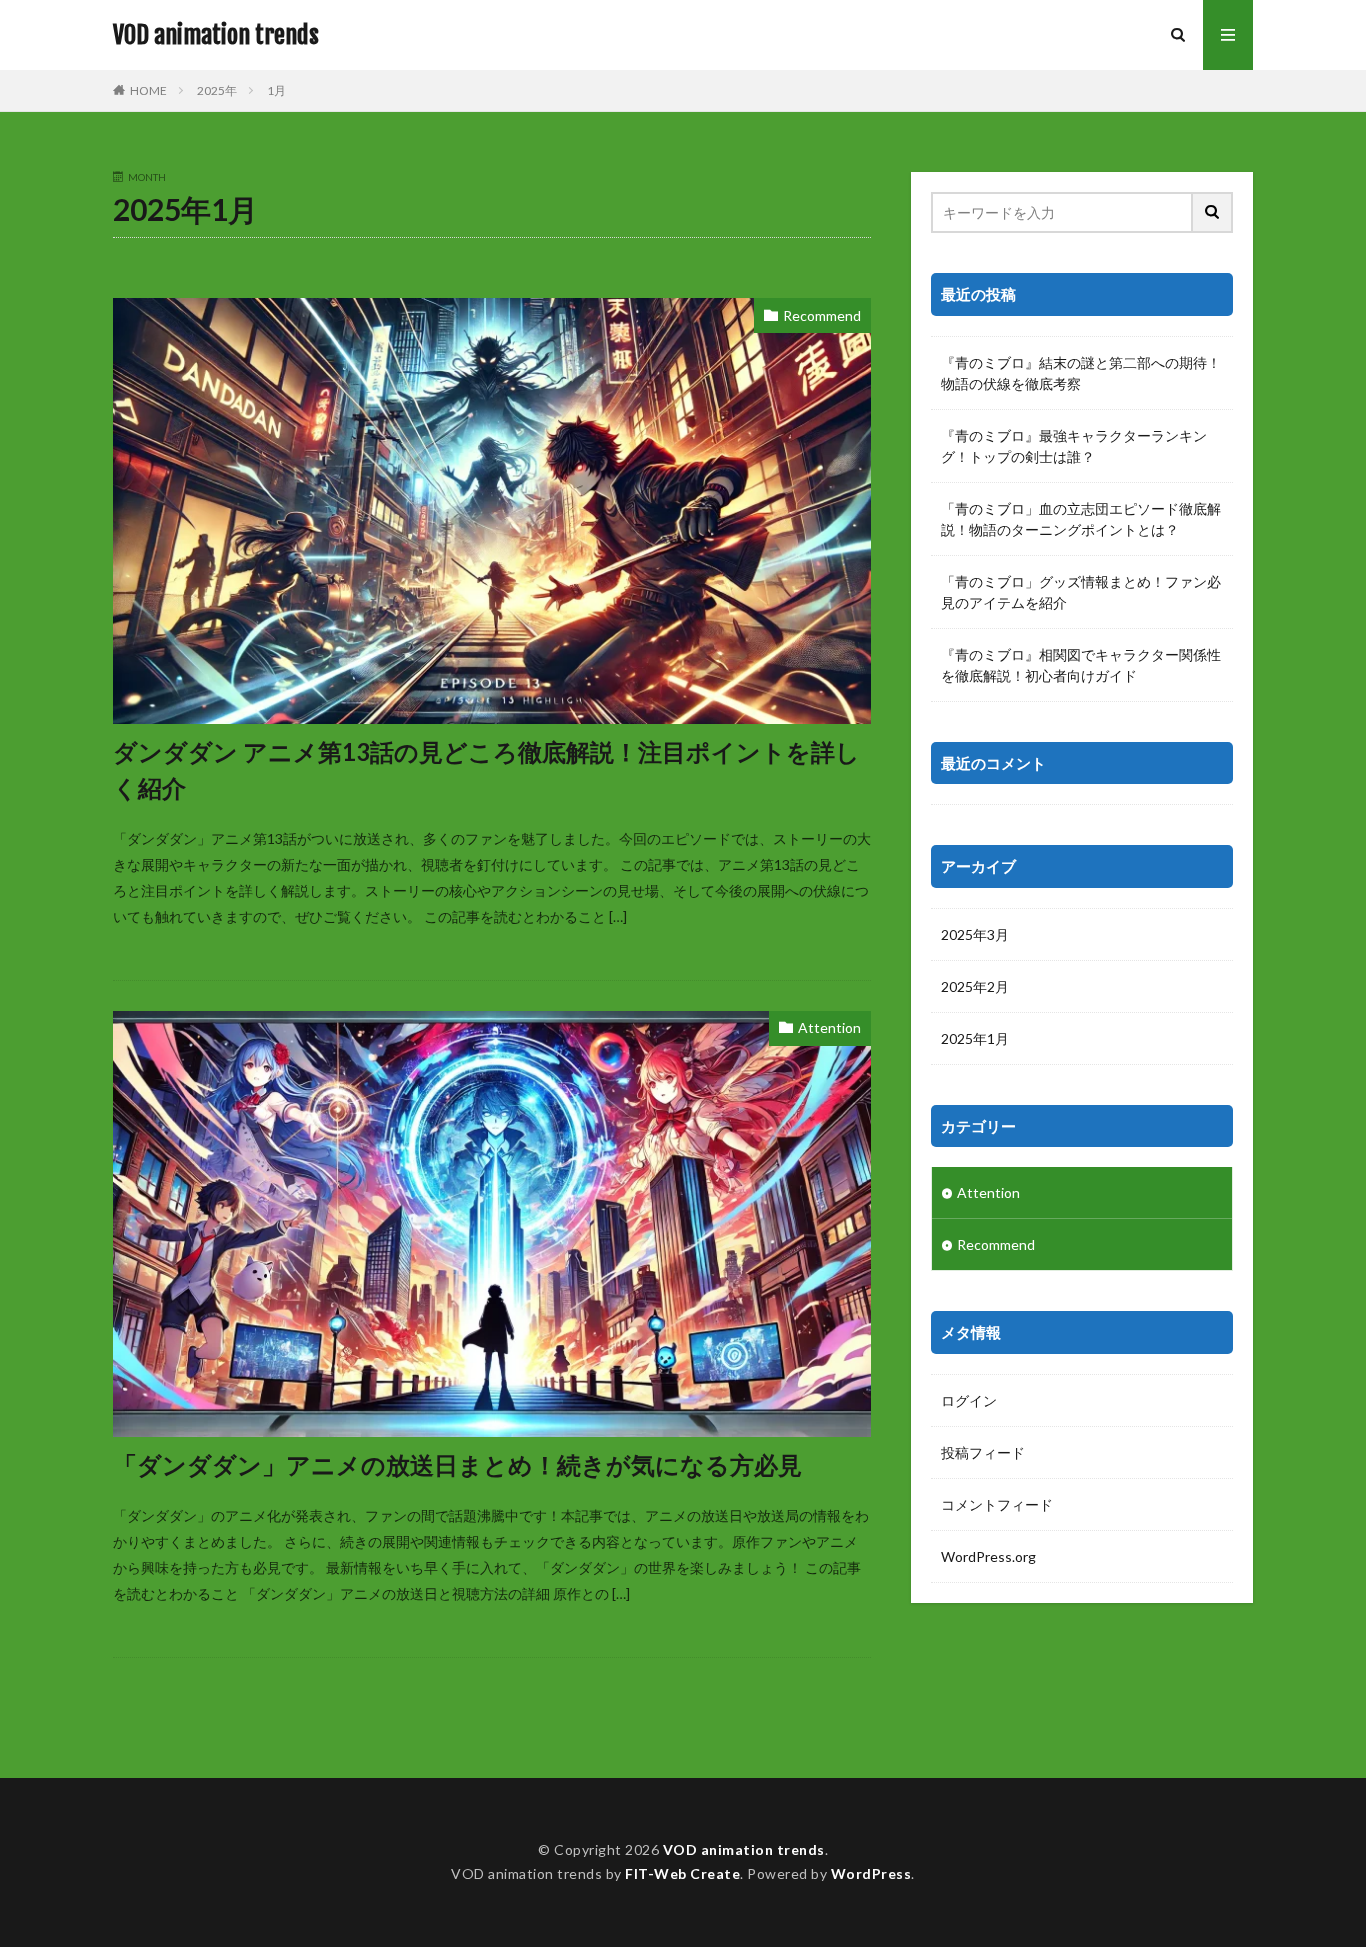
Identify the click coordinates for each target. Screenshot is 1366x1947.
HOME (148, 90)
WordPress (871, 1873)
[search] (1213, 212)
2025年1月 (975, 1038)
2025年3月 (975, 934)
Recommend (822, 315)
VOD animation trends (216, 35)
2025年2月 (975, 986)
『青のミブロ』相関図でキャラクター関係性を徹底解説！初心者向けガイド (1081, 665)
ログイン (969, 1400)
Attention (829, 1027)
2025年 (217, 90)
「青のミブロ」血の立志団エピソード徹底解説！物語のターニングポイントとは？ (1081, 519)
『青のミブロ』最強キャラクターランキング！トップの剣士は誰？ (1074, 446)
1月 (276, 90)
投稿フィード (983, 1452)
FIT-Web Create (682, 1873)
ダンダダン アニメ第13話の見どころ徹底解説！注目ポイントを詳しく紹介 (486, 769)
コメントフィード (997, 1504)
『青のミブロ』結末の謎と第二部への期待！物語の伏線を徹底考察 (1081, 373)
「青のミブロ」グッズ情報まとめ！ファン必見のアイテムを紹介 (1081, 592)
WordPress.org (988, 1556)
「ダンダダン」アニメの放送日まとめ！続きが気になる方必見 (457, 1464)
